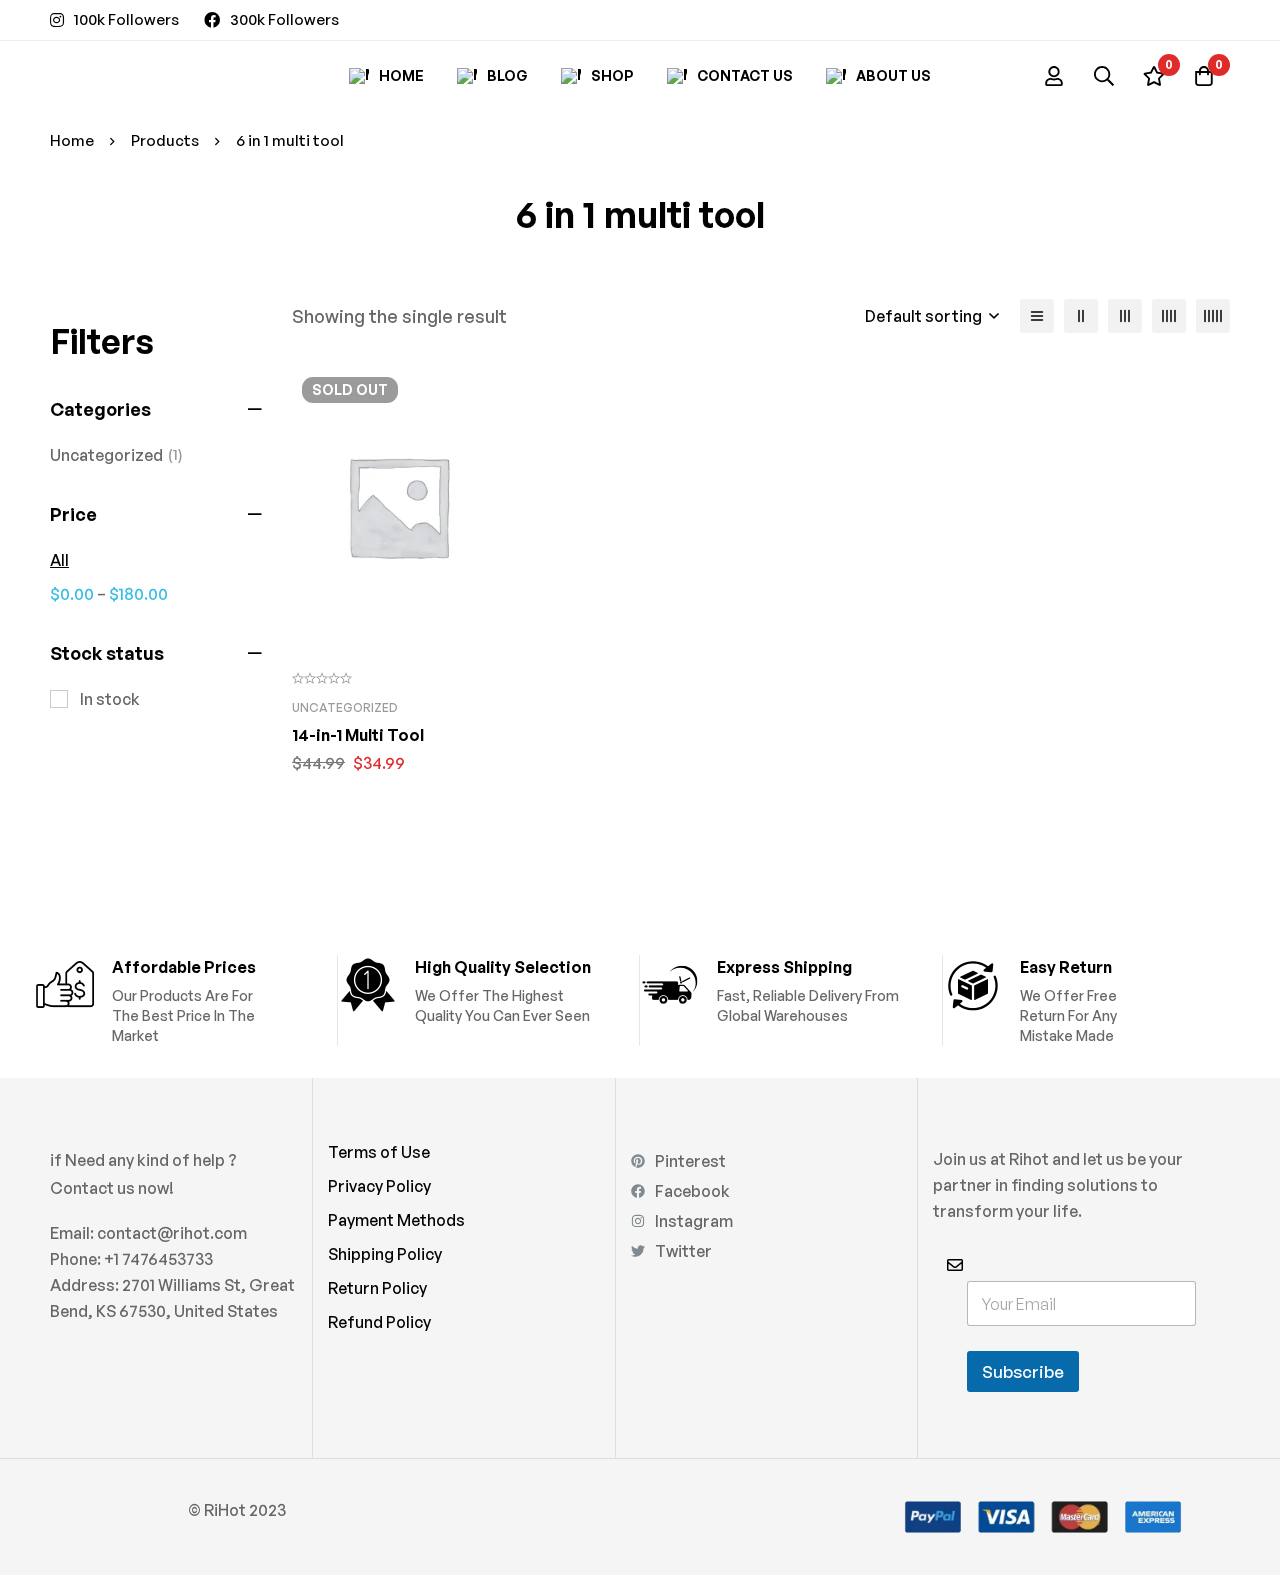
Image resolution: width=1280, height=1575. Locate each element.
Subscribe (1023, 1371)
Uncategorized (116, 455)
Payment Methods (396, 1220)
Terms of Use (379, 1152)
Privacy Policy (379, 1186)
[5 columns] (1213, 316)
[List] (1037, 316)
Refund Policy (379, 1322)
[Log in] (1054, 76)
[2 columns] (1081, 316)
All (59, 560)
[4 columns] (1169, 316)
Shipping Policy (385, 1254)
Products (165, 140)
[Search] (1104, 76)
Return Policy (377, 1288)
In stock (110, 699)
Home (72, 140)
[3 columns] (1125, 316)
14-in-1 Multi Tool (358, 735)
